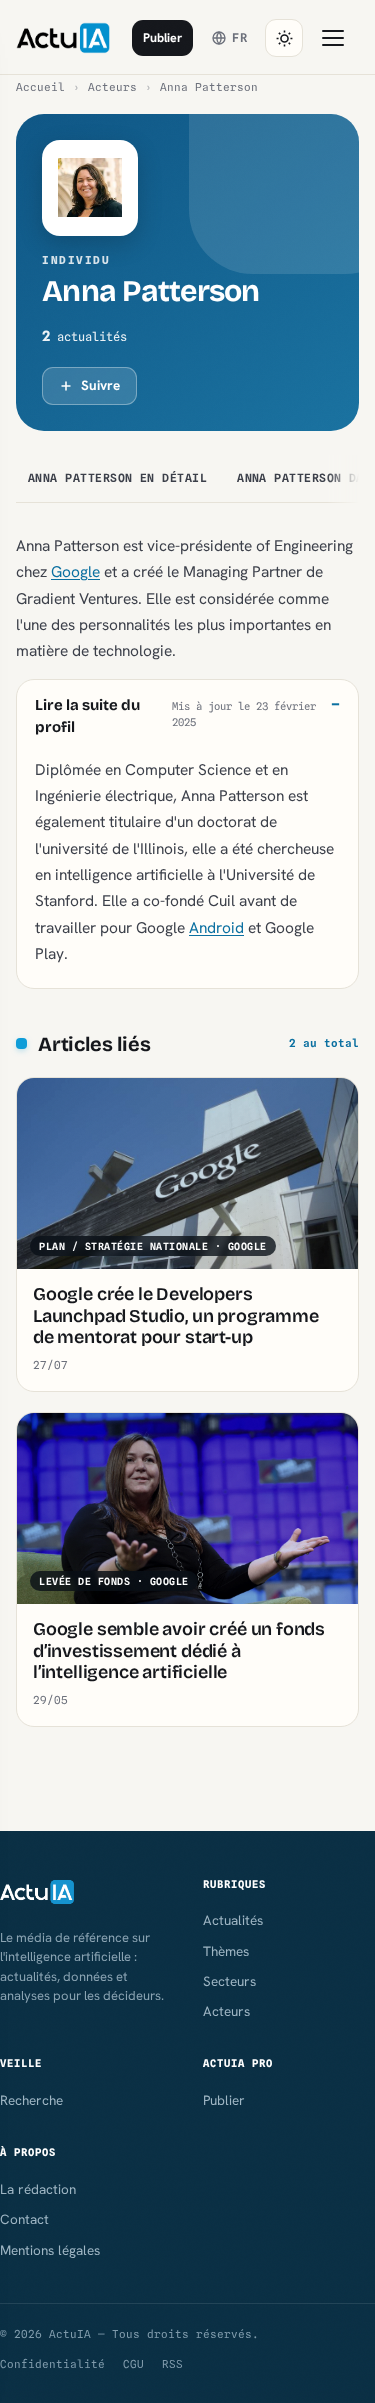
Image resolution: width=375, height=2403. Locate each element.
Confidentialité (52, 2364)
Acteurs (112, 87)
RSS (172, 2364)
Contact (24, 2219)
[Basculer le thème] (284, 38)
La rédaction (38, 2189)
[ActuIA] (63, 38)
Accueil (40, 87)
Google (75, 571)
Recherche (31, 2100)
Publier (162, 37)
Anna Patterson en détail (117, 478)
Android (216, 927)
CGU (133, 2364)
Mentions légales (50, 2250)
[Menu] (333, 38)
